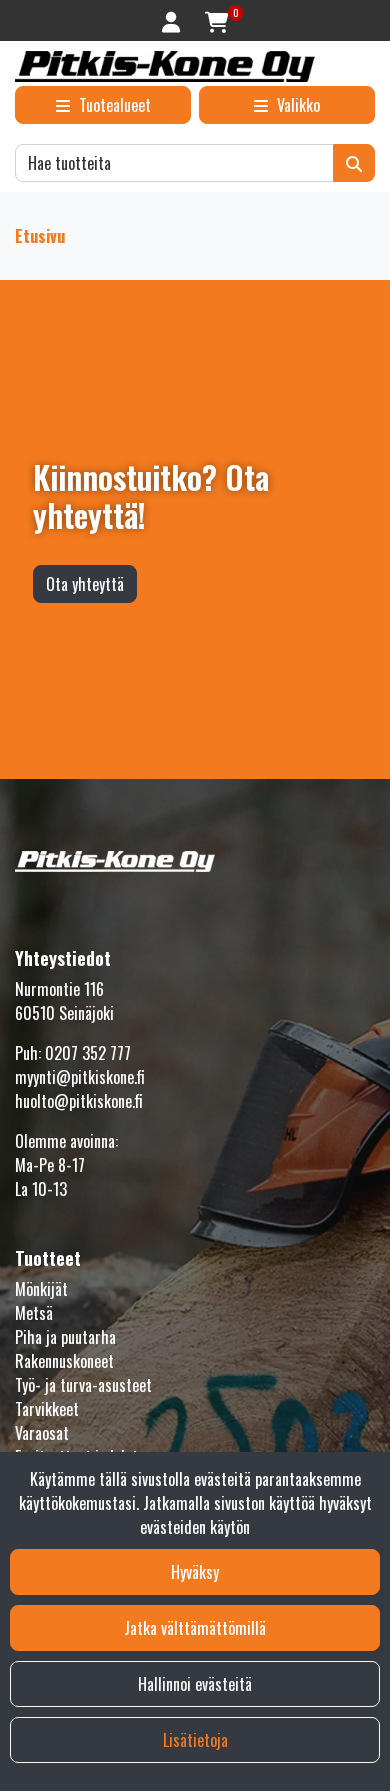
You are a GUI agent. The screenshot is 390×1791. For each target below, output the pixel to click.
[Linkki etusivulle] (165, 66)
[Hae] (354, 163)
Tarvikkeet (47, 1409)
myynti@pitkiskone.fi (80, 1077)
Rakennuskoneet (64, 1361)
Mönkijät (41, 1289)
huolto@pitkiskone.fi (79, 1101)
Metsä (34, 1313)
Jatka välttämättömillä (195, 1628)
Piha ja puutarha (65, 1337)
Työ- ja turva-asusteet (83, 1385)
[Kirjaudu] (173, 20)
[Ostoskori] (216, 20)
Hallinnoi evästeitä (195, 1684)
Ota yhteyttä (85, 584)
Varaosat (42, 1433)
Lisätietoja (195, 1740)
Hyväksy (195, 1572)
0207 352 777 (88, 1053)
